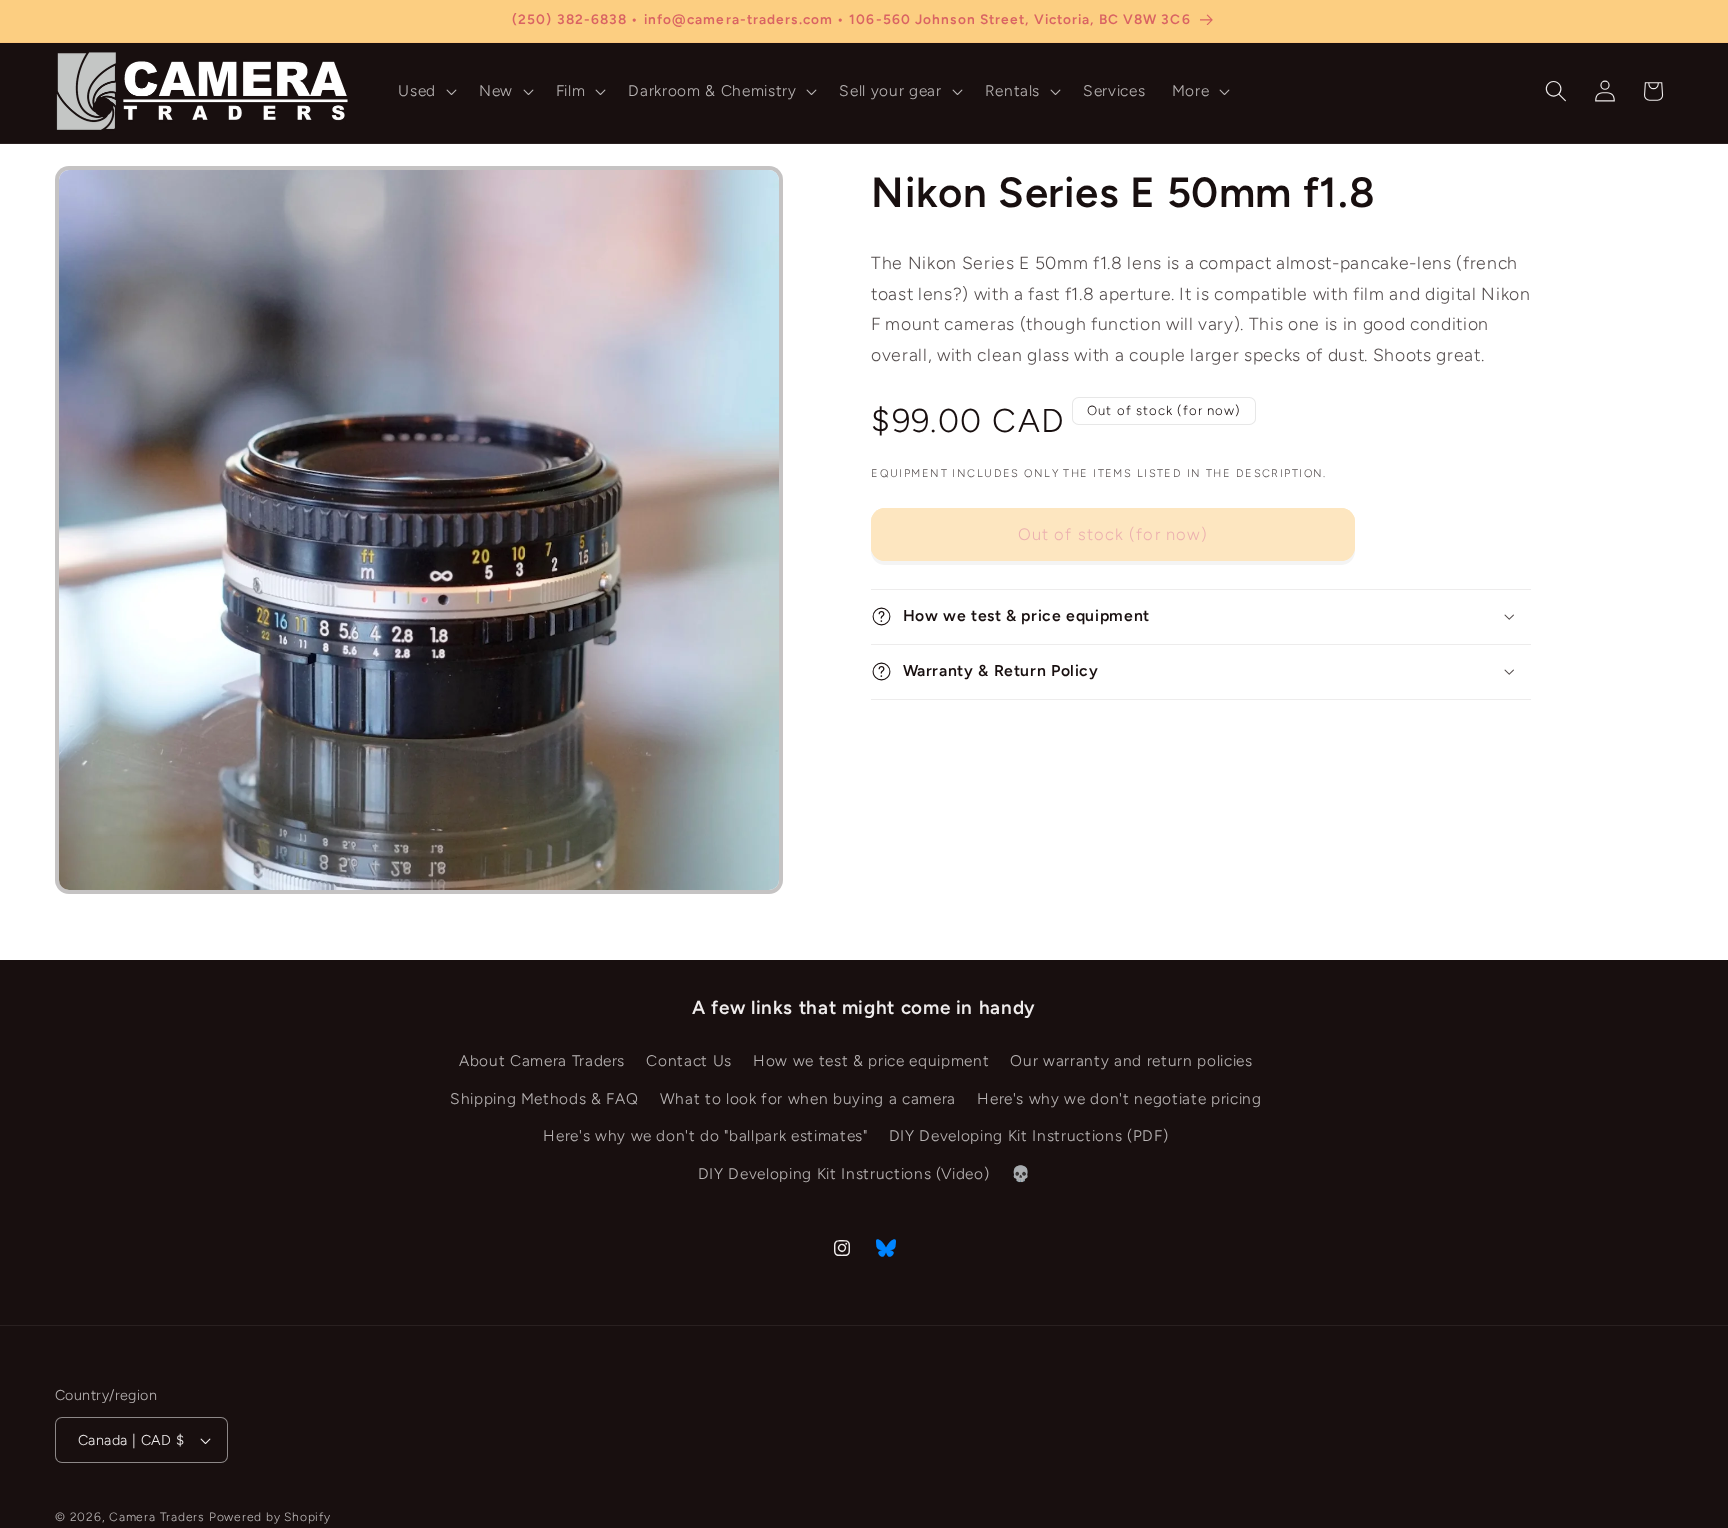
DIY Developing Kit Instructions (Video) (844, 1173)
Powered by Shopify (270, 1517)
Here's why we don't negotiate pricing (1119, 1098)
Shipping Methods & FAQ (544, 1098)
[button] (425, 91)
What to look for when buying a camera (808, 1098)
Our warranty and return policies (1131, 1060)
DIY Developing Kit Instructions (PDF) (1028, 1135)
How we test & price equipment (871, 1060)
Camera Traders (157, 1517)
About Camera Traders (542, 1060)
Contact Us (689, 1060)
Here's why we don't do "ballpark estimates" (705, 1135)
